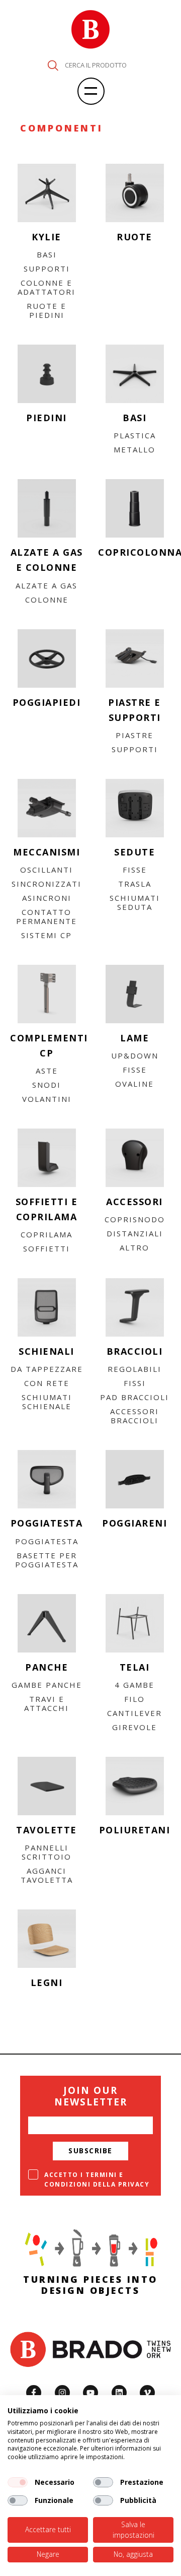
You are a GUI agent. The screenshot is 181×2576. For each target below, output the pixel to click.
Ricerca (53, 65)
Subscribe (90, 2151)
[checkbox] (18, 2482)
